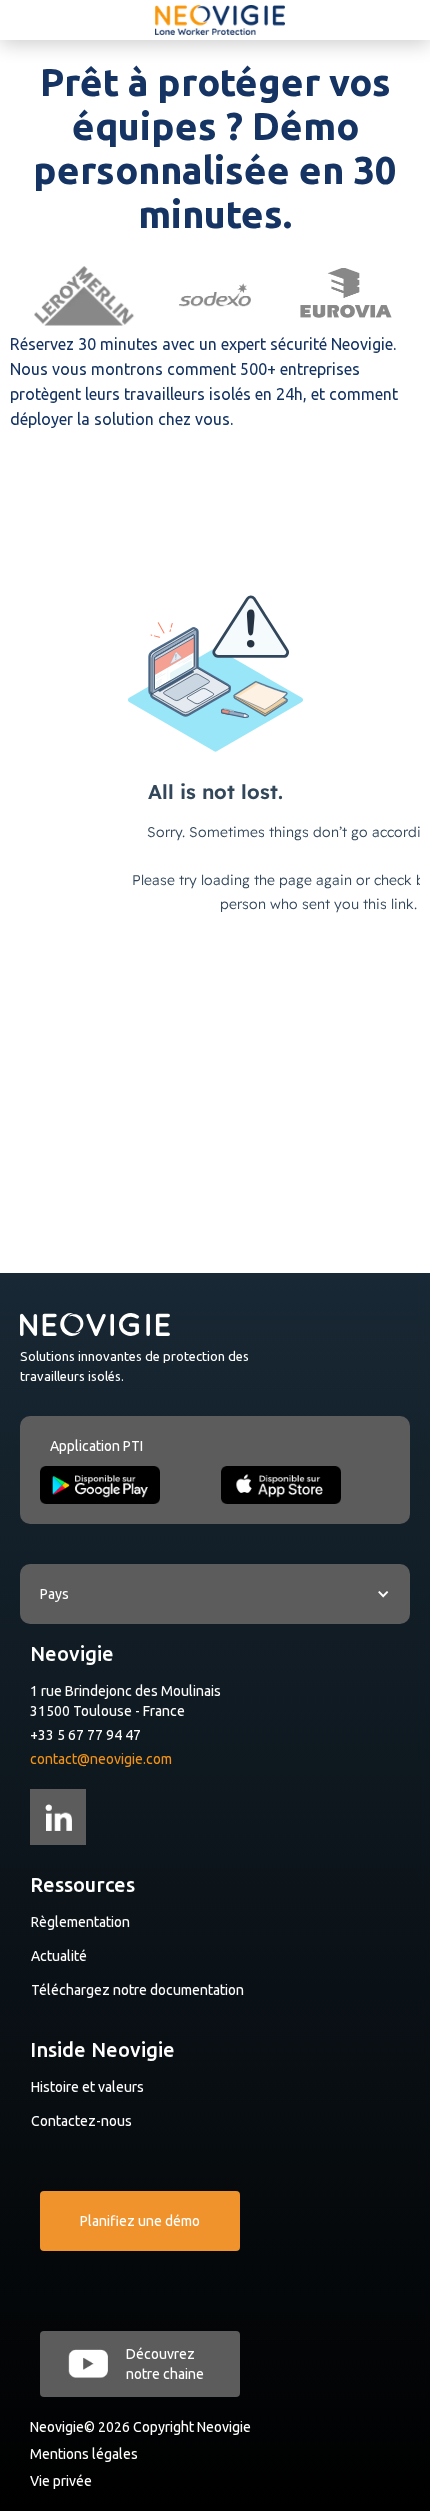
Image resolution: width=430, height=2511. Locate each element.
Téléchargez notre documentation (137, 1990)
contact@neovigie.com (101, 1759)
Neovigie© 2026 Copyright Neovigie (140, 2427)
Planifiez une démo (140, 2221)
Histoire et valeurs (87, 2087)
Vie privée (61, 2481)
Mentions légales (84, 2454)
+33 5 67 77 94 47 (85, 1735)
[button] (215, 1594)
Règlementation (80, 1922)
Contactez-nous (81, 2121)
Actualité (59, 1956)
